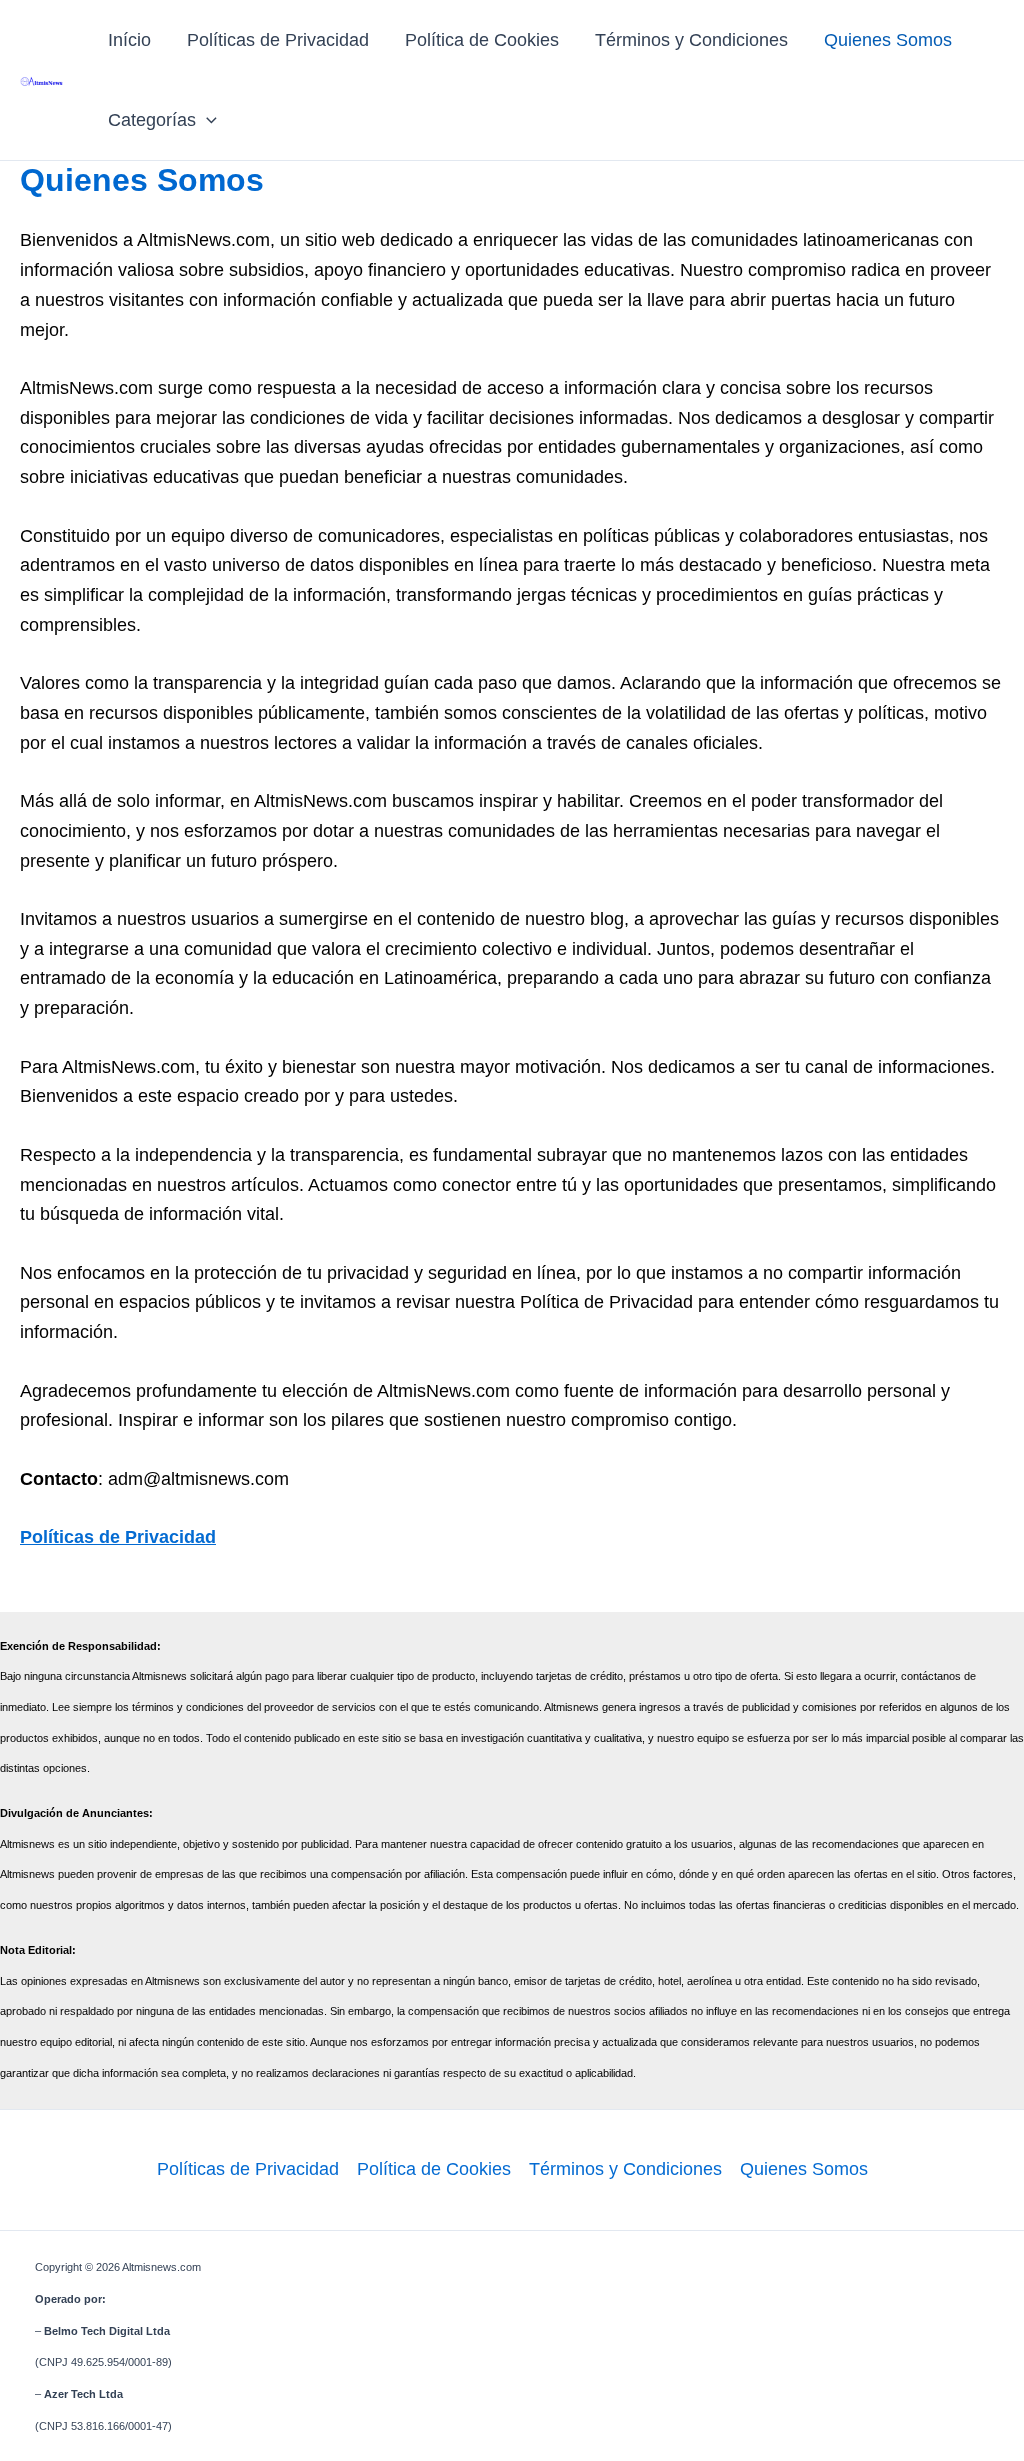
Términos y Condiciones (691, 40)
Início (129, 40)
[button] (206, 120)
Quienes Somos (888, 40)
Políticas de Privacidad (278, 40)
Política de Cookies (482, 40)
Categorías (152, 120)
